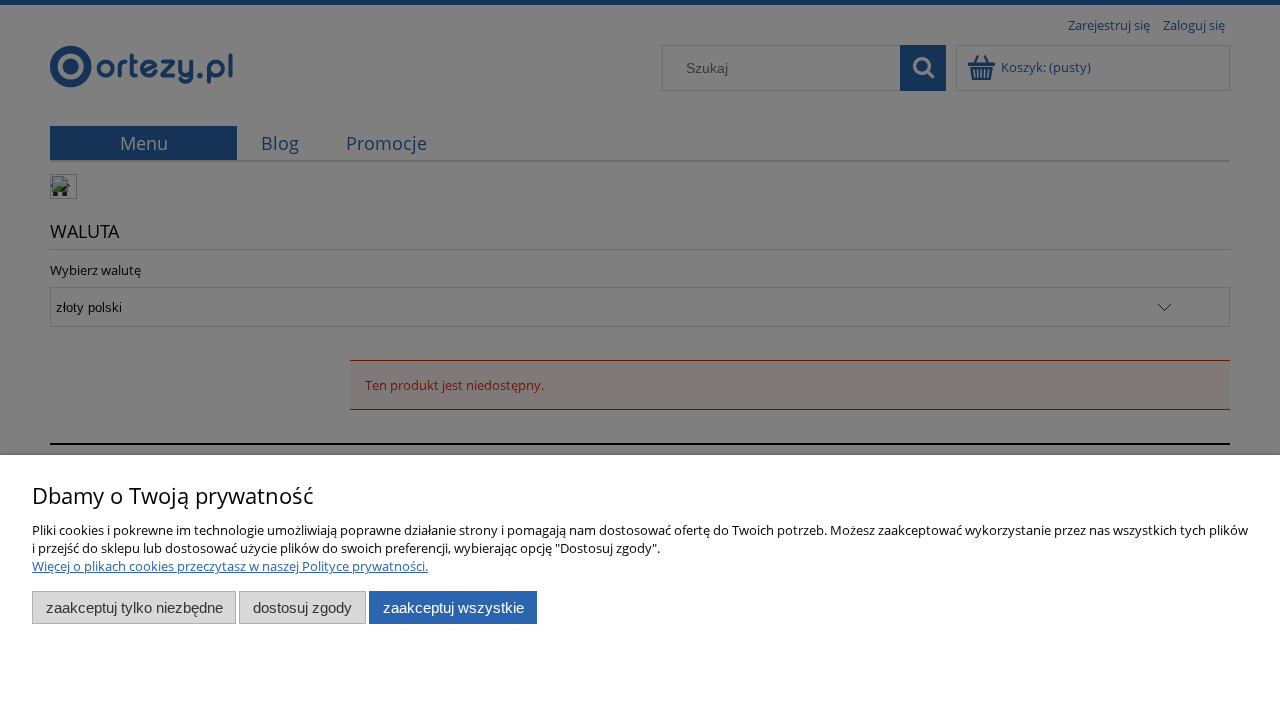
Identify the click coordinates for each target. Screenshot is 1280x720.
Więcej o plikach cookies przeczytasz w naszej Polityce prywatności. (230, 566)
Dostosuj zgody (302, 607)
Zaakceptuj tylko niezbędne (134, 607)
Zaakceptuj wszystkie (453, 607)
